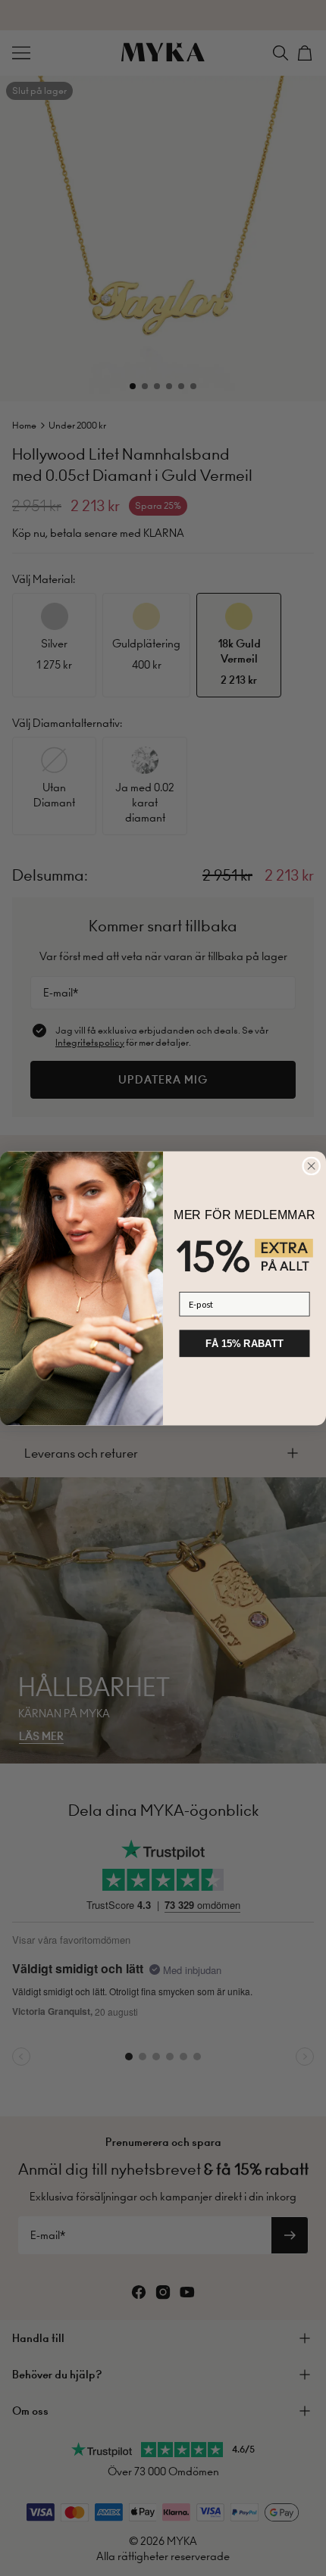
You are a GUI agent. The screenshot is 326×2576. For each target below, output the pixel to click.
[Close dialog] (312, 1166)
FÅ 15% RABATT (244, 1343)
